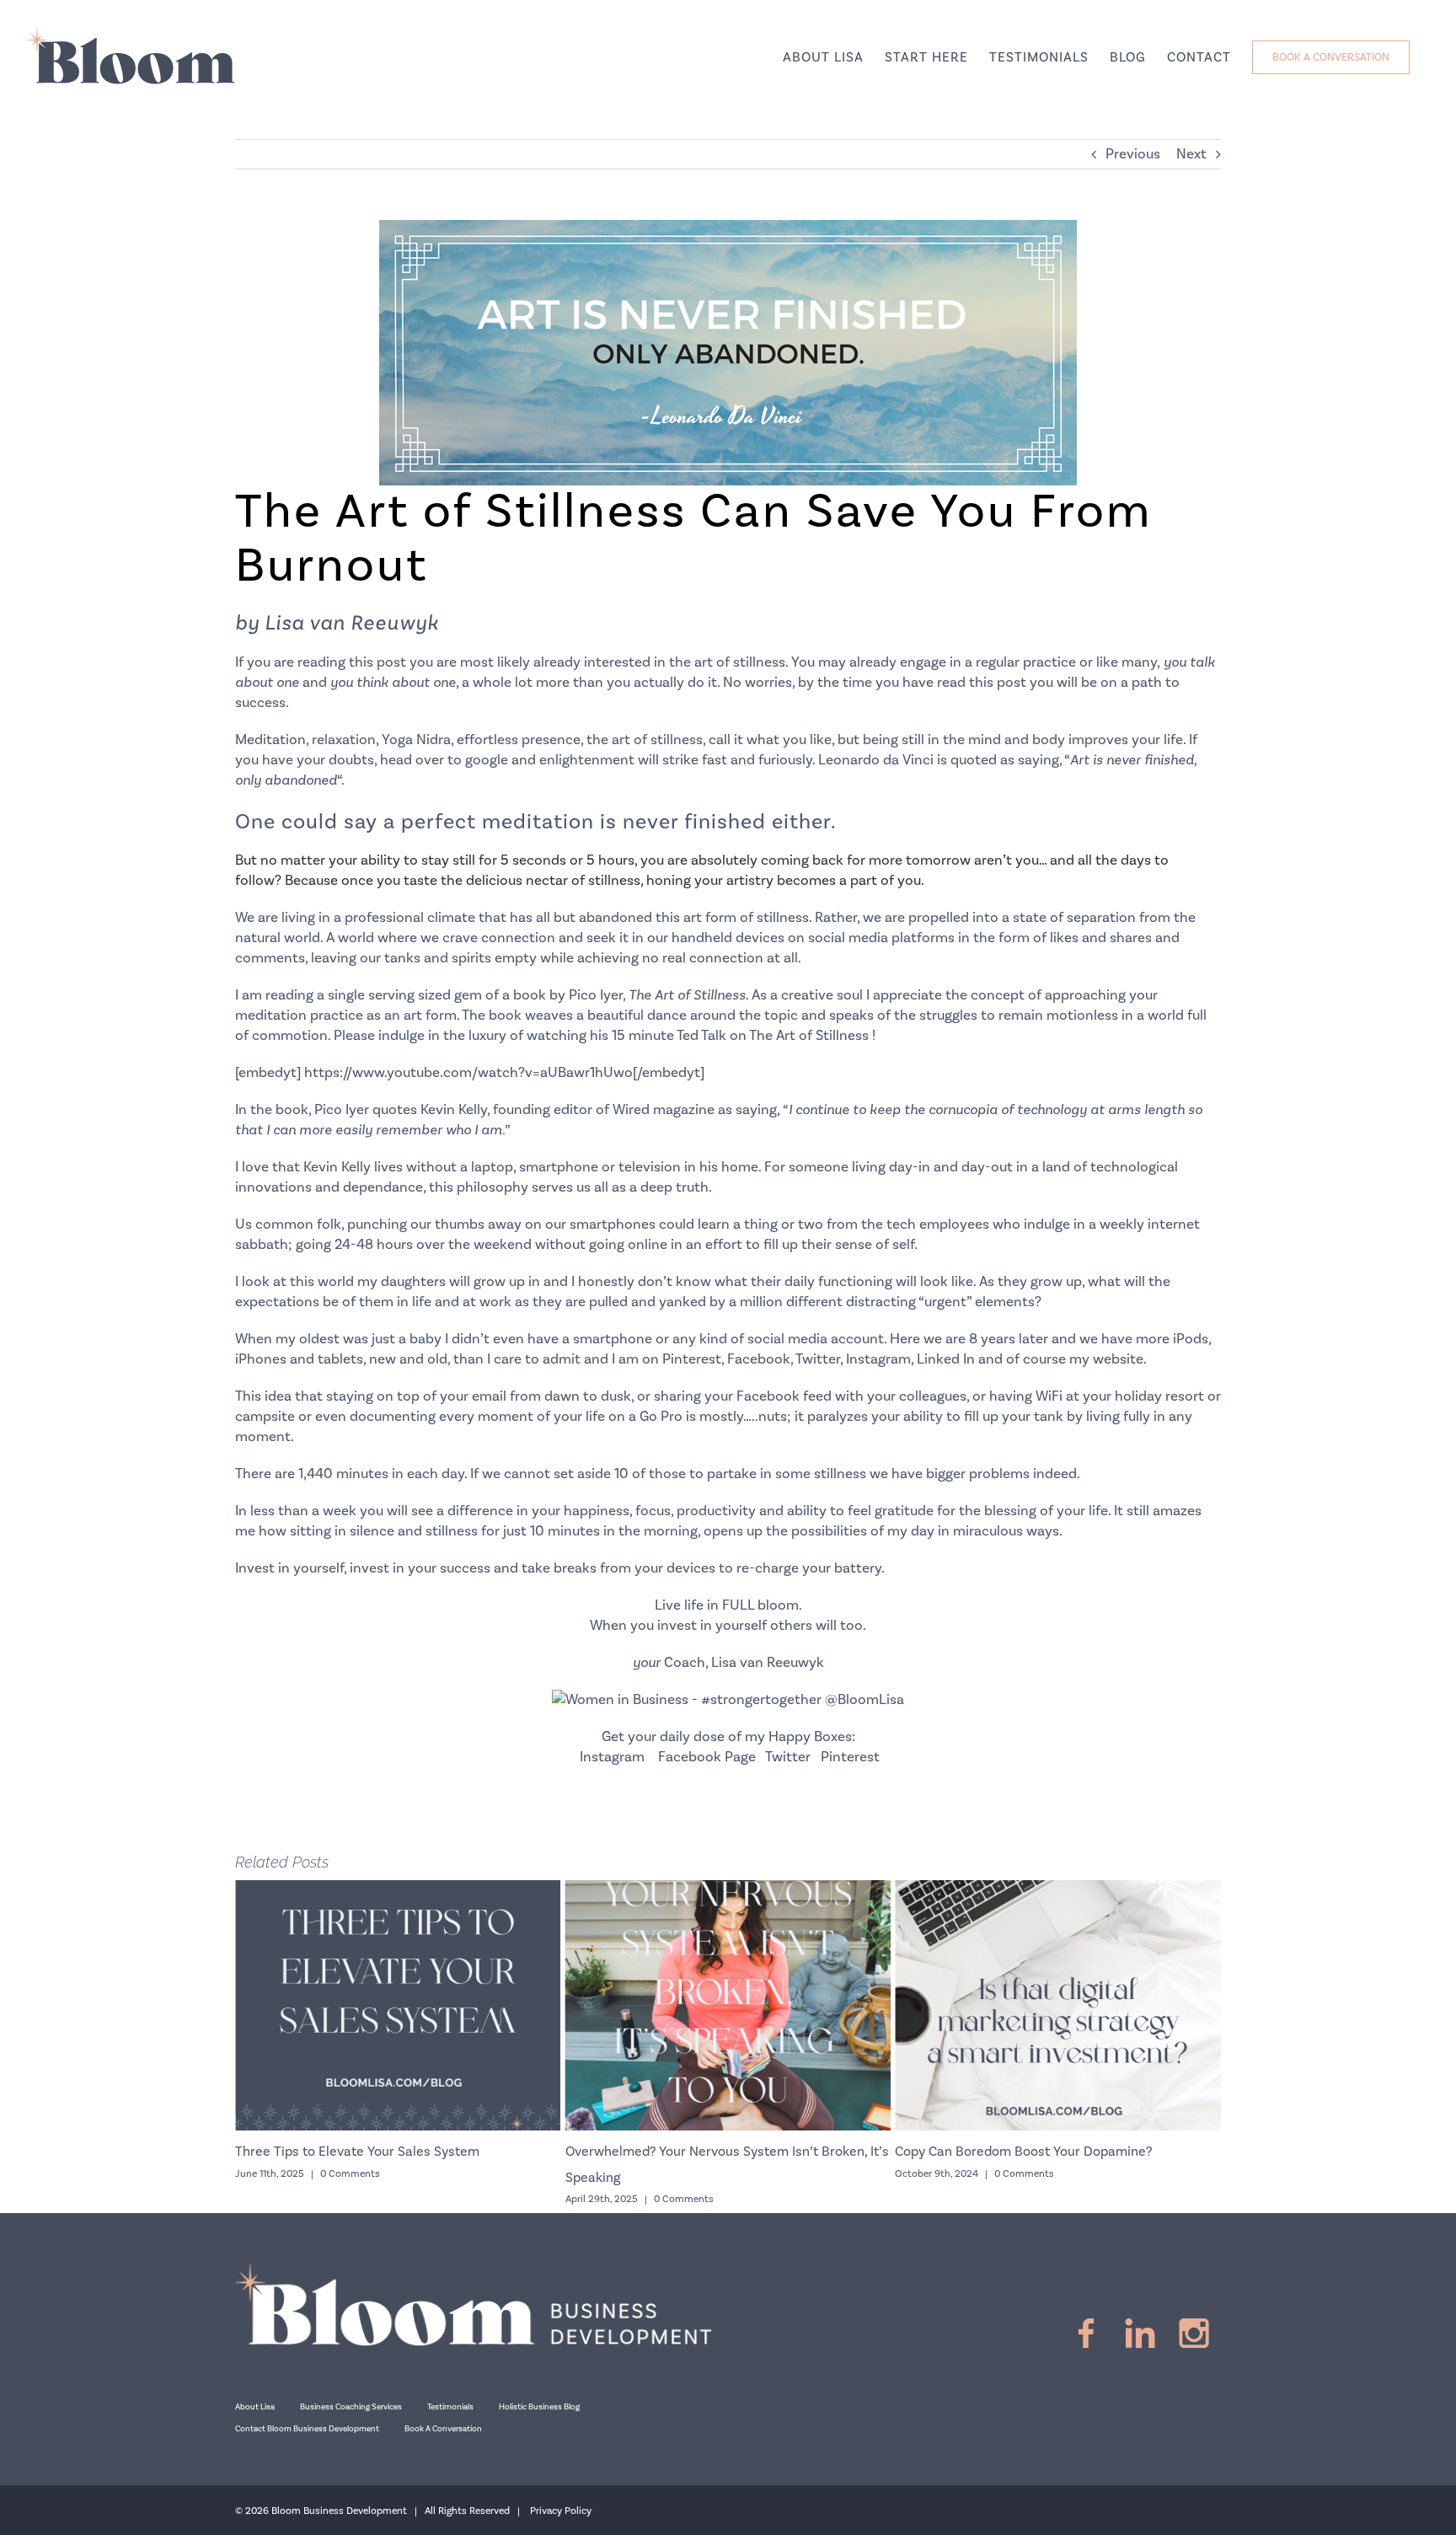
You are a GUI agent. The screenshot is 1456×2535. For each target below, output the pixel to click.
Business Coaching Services (351, 2407)
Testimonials (450, 2407)
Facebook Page (707, 1757)
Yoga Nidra (416, 740)
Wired (631, 1110)
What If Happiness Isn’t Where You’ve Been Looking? (1079, 2152)
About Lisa (255, 2407)
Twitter (818, 1359)
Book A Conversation (443, 2429)
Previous (1133, 154)
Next (1191, 154)
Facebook (759, 1359)
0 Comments (378, 2199)
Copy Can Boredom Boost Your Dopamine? (718, 2152)
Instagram (878, 1359)
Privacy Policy (561, 2511)
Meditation (270, 740)
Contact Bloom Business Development (307, 2429)
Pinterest (692, 1359)
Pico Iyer (596, 995)
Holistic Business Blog (539, 2407)
